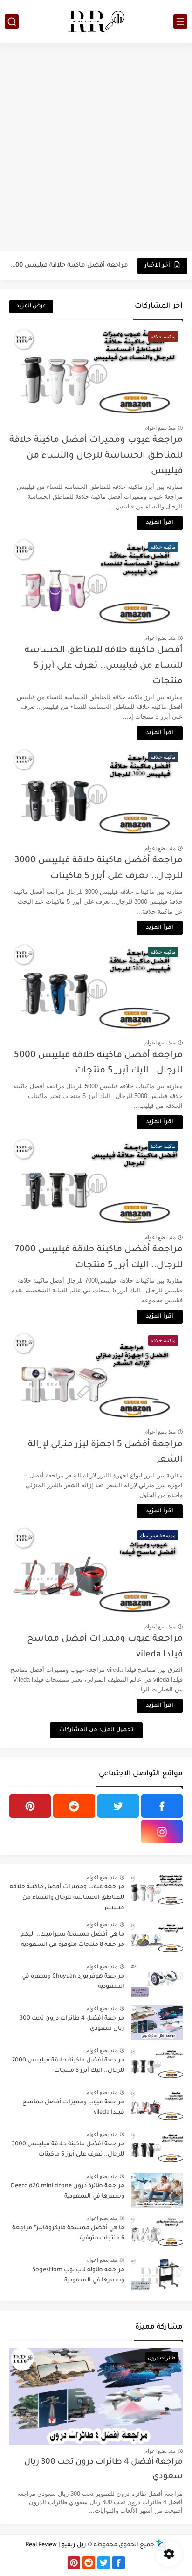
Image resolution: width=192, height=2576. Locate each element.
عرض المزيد (31, 306)
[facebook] (162, 1806)
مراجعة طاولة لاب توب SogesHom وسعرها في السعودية (78, 2275)
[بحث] (12, 22)
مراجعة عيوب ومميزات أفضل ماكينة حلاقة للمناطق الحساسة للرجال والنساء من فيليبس (96, 456)
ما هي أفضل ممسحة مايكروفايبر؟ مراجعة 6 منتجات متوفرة (68, 2233)
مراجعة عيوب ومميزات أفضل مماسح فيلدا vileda (73, 2108)
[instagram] (162, 1832)
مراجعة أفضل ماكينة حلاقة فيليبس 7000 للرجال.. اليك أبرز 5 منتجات (68, 2066)
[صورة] (157, 1891)
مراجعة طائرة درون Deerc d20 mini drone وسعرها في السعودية (68, 2191)
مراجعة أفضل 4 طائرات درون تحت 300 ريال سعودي (72, 2024)
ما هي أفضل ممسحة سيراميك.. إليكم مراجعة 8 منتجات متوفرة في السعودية (73, 1940)
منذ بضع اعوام (160, 428)
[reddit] (74, 1806)
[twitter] (118, 1806)
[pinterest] (30, 1806)
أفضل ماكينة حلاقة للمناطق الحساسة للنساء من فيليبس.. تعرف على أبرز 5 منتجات (104, 666)
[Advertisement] (96, 148)
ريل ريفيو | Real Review (56, 2545)
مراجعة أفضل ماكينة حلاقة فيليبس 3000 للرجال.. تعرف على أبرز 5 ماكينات (68, 2150)
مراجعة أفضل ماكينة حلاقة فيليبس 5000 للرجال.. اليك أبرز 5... (69, 265)
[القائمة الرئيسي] (180, 22)
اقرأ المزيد (160, 523)
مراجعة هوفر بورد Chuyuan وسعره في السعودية (73, 1982)
